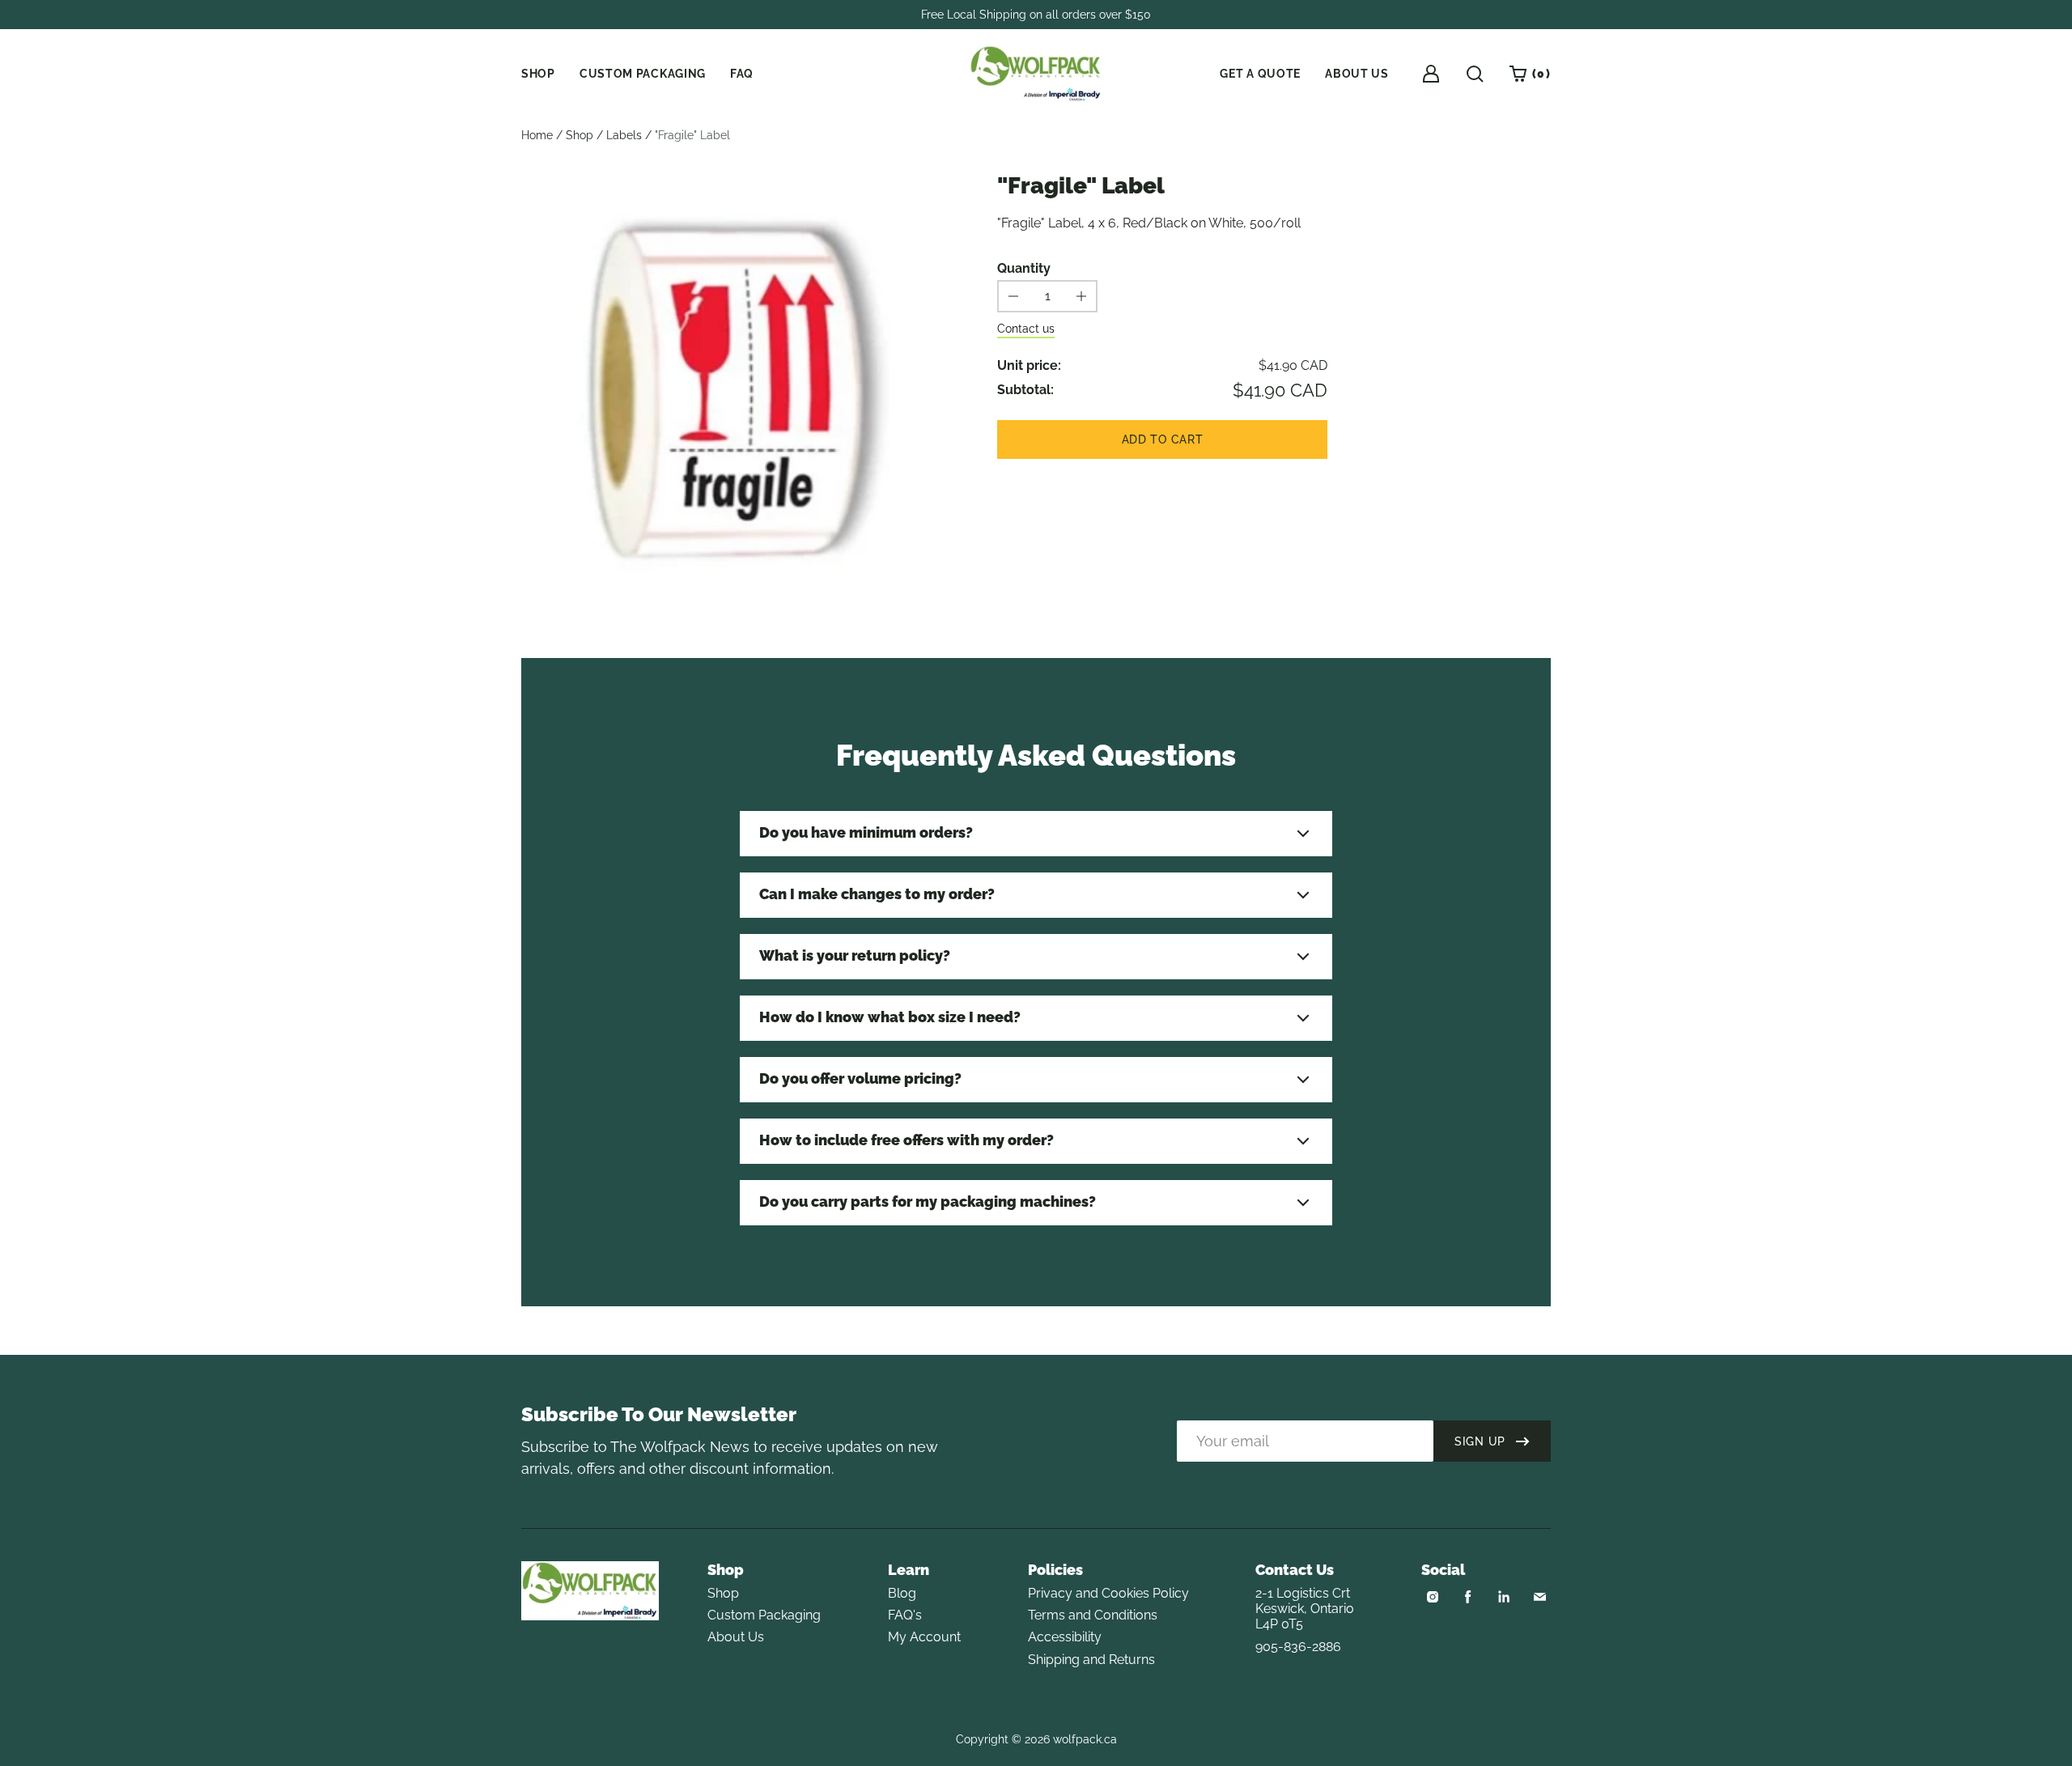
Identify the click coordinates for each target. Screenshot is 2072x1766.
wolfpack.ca (1085, 1739)
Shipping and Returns (1091, 1660)
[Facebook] (1468, 1597)
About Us (736, 1637)
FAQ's (905, 1615)
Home (537, 135)
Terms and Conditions (1093, 1615)
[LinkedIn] (1504, 1597)
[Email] (1539, 1597)
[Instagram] (1433, 1597)
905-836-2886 (1298, 1647)
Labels (624, 135)
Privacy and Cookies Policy (1108, 1593)
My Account (924, 1637)
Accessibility (1065, 1637)
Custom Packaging (764, 1615)
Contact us (1026, 329)
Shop (580, 135)
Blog (902, 1593)
